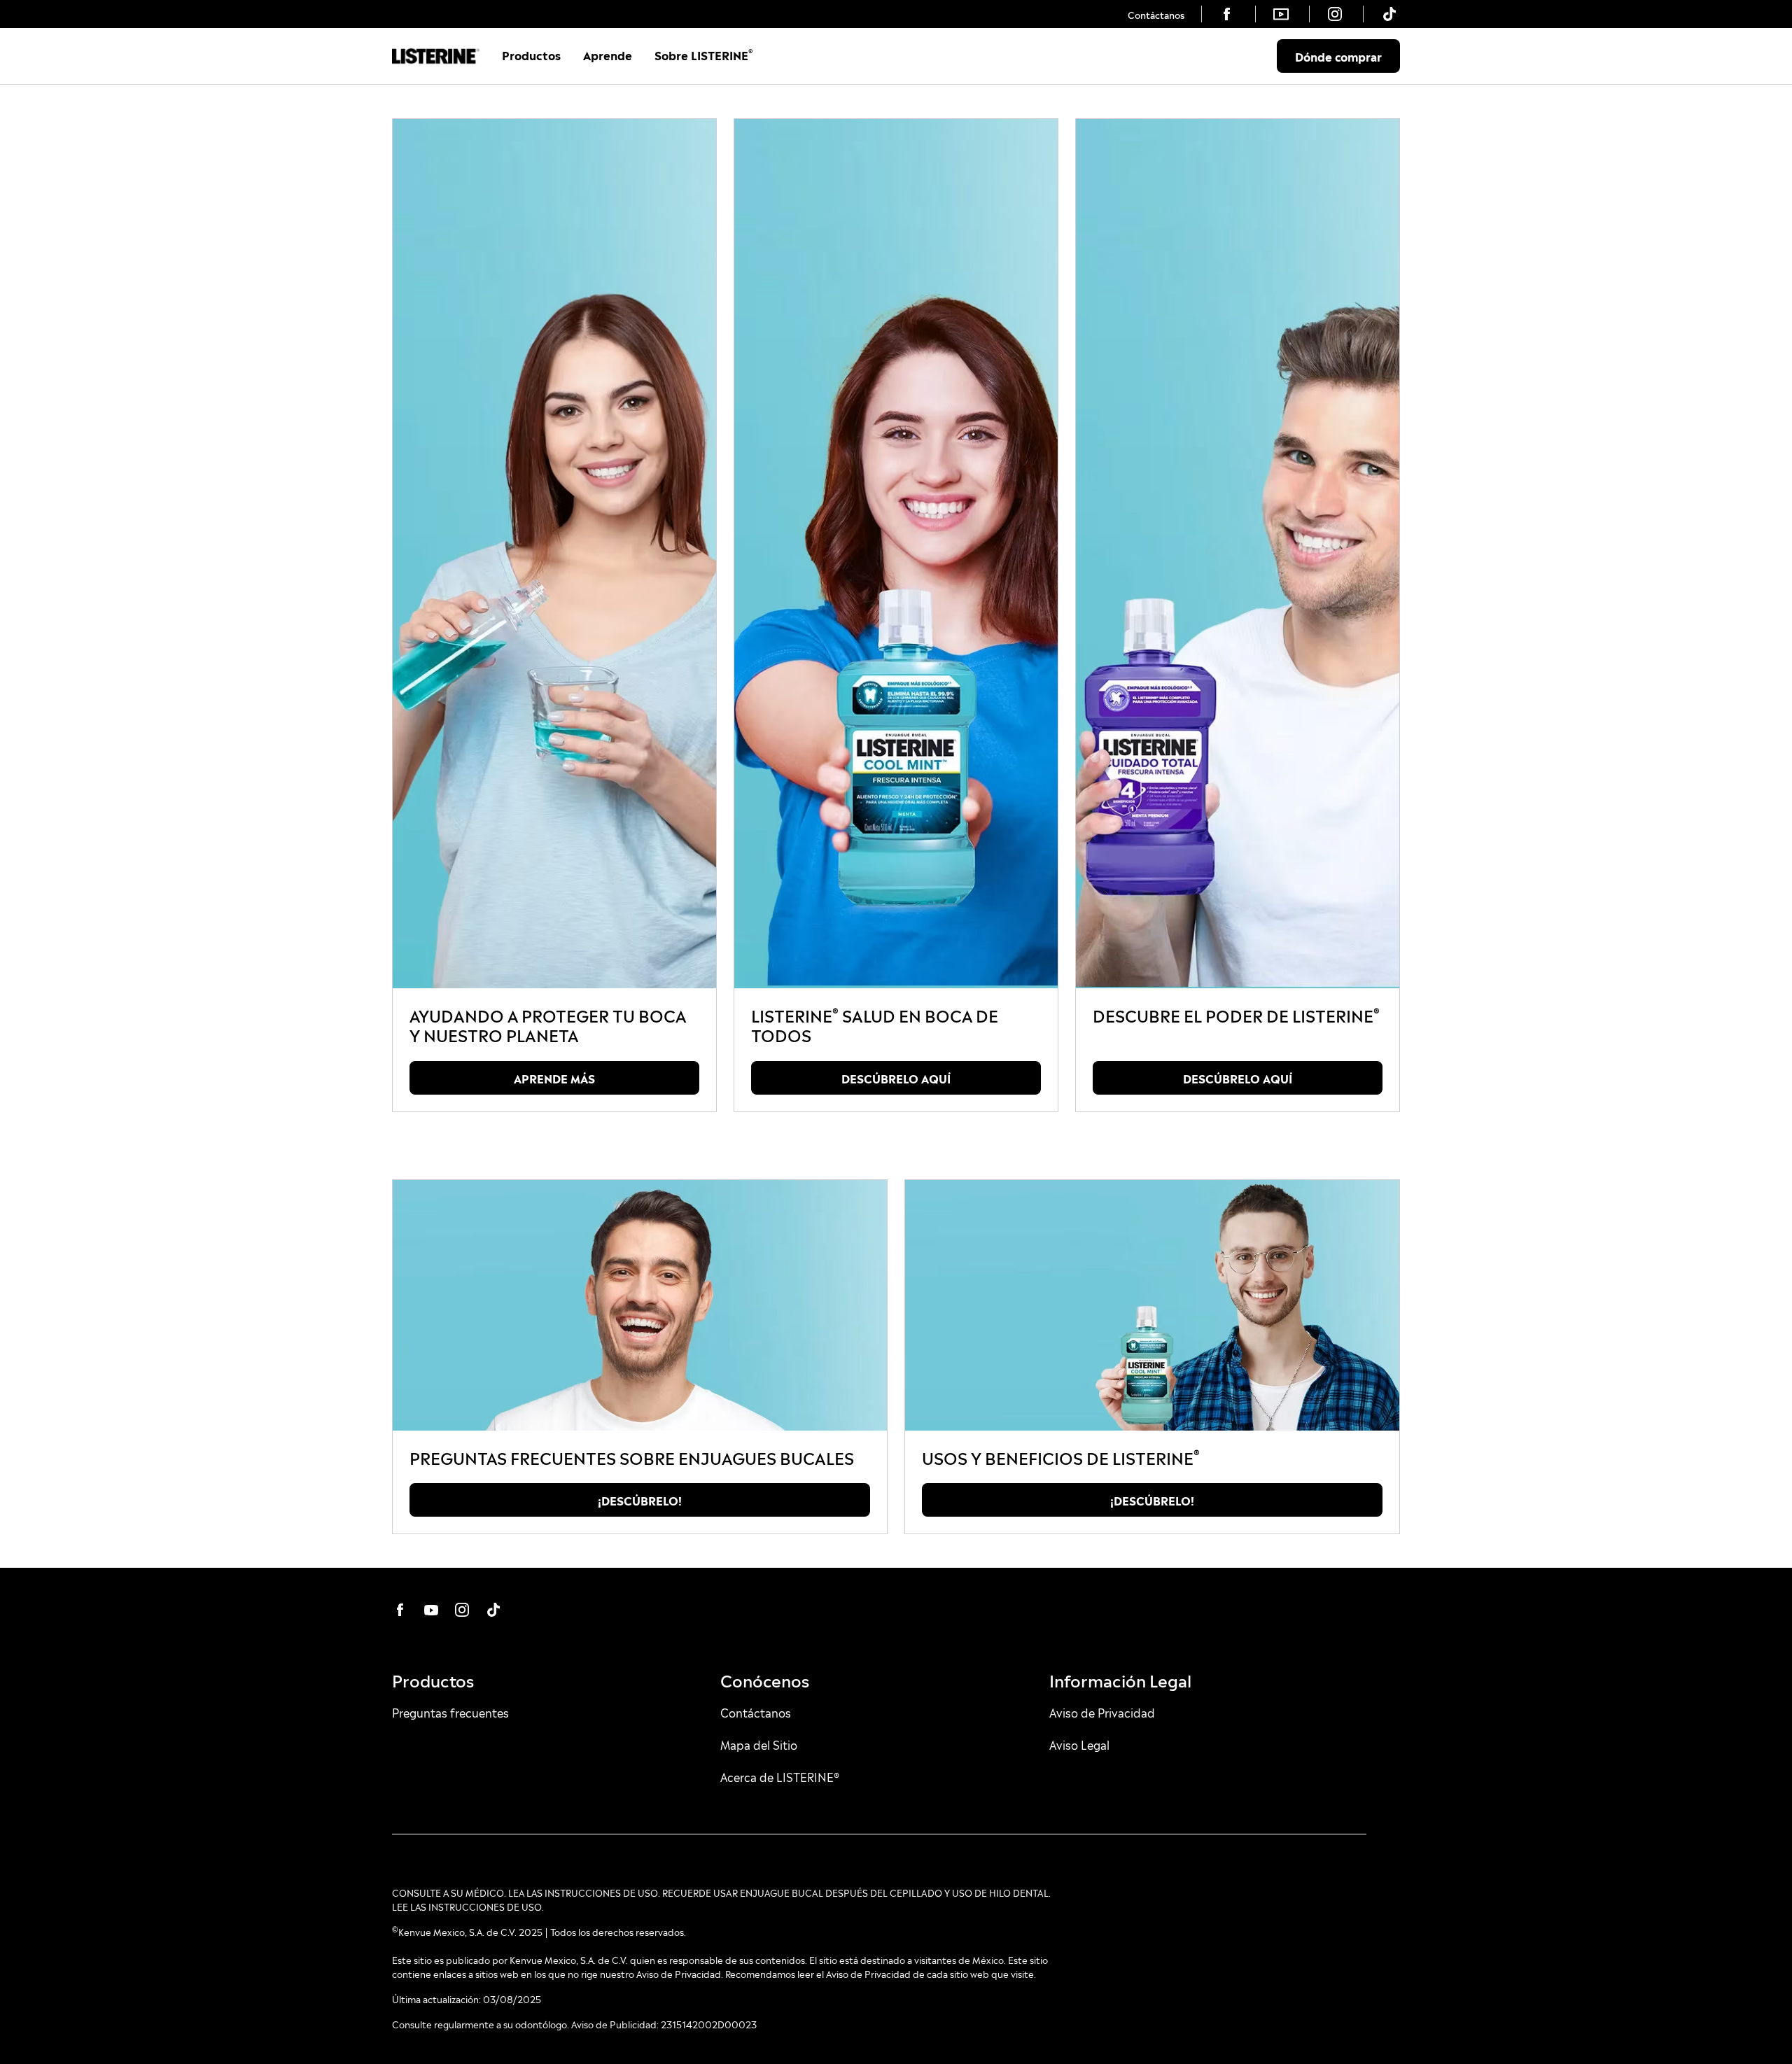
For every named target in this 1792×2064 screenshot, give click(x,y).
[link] (1156, 14)
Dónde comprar (1338, 56)
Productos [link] (531, 55)
